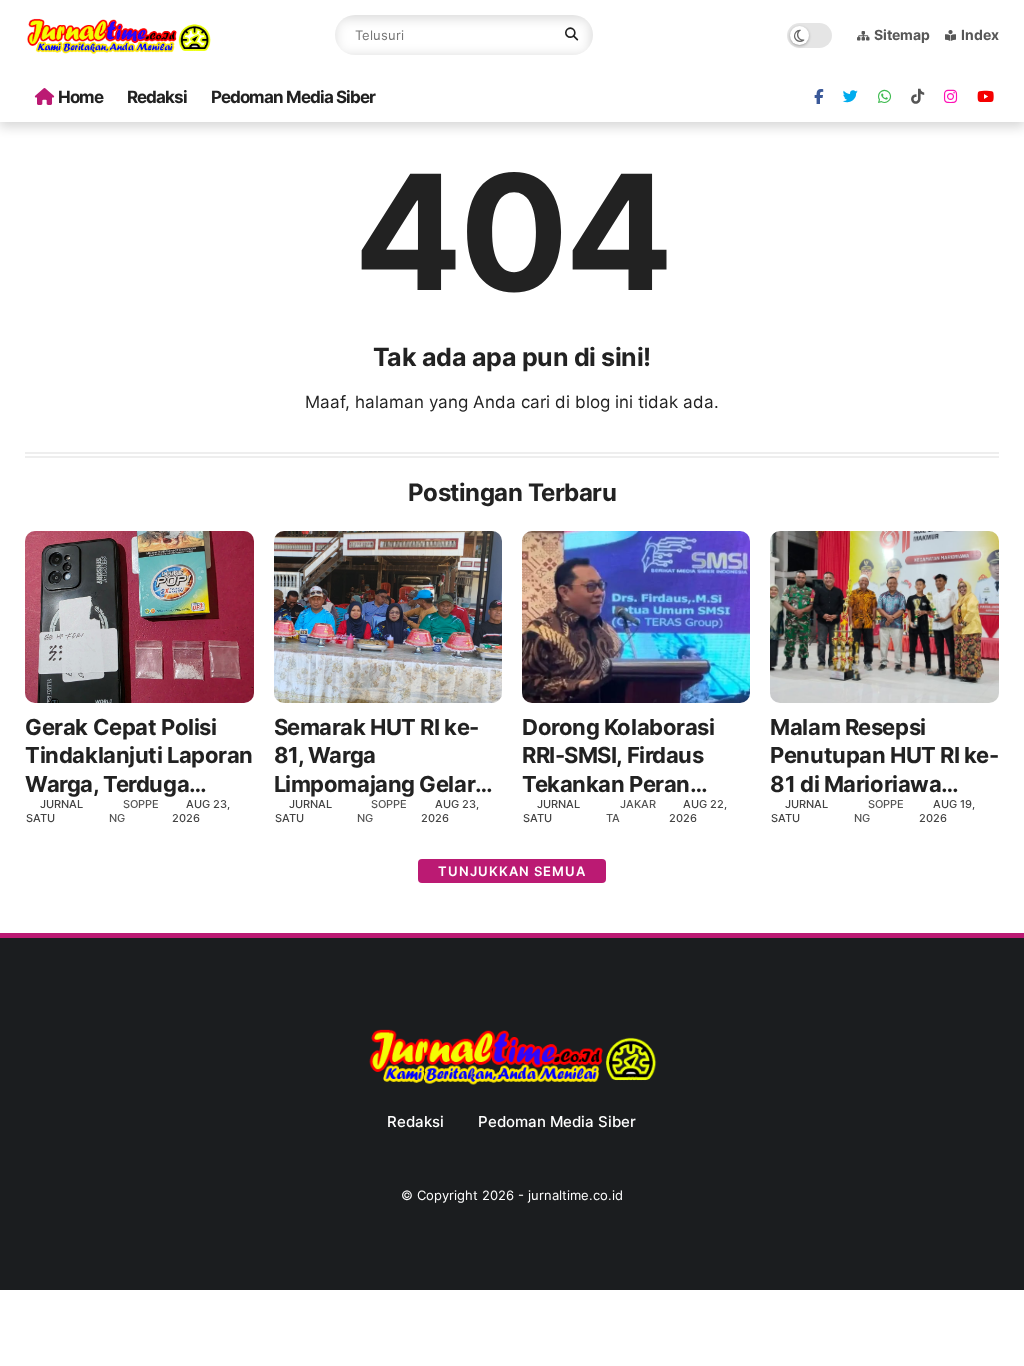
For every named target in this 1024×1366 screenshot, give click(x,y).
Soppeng (134, 810)
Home (80, 97)
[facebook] (818, 97)
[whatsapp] (884, 97)
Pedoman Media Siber (293, 97)
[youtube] (985, 97)
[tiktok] (917, 97)
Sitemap (902, 34)
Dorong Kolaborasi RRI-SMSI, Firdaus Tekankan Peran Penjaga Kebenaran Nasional (623, 756)
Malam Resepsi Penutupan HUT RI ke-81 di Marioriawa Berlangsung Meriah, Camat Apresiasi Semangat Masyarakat (884, 756)
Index (980, 34)
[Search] (571, 35)
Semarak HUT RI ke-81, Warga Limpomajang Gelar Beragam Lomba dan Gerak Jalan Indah (381, 756)
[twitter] (850, 97)
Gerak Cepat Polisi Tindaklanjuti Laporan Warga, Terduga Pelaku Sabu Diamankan (139, 756)
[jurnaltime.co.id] (118, 50)
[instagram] (950, 97)
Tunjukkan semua (512, 871)
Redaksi (157, 97)
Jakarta (631, 810)
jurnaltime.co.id (575, 1195)
